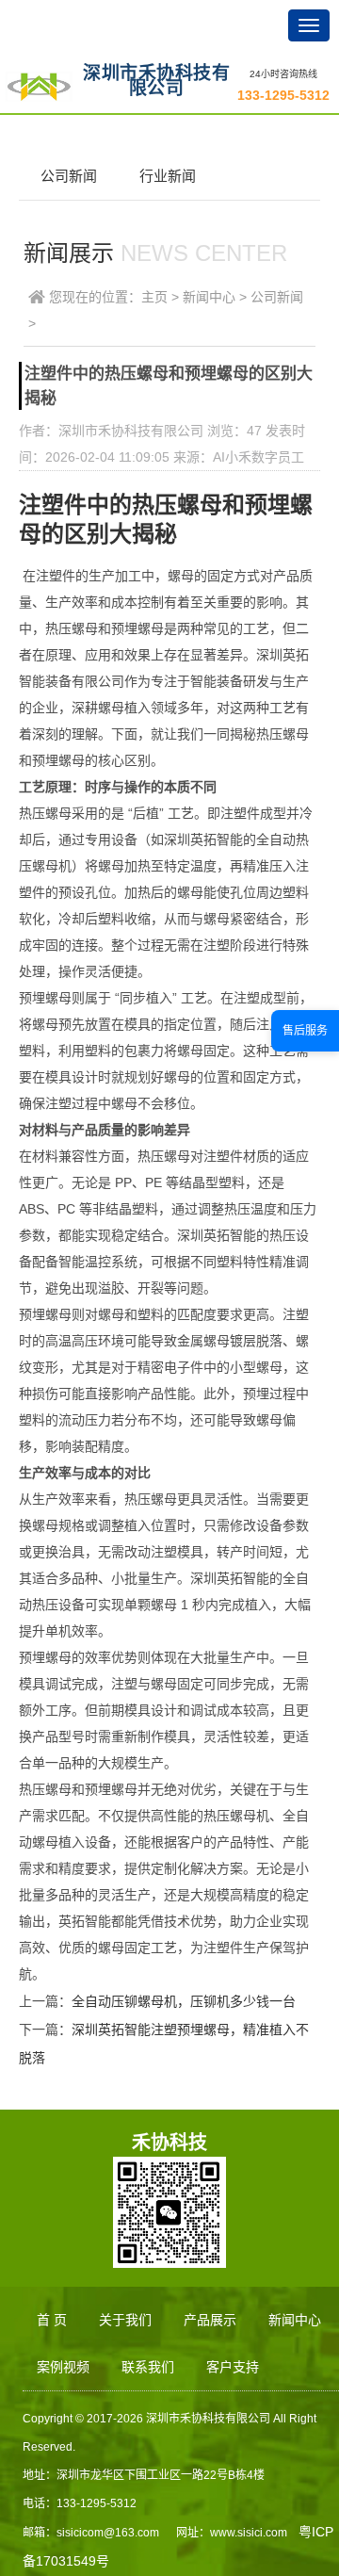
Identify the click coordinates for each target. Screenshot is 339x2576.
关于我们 (125, 2320)
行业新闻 (168, 176)
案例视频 (63, 2367)
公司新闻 (69, 176)
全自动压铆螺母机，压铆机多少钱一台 (184, 2001)
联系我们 (148, 2367)
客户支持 (233, 2367)
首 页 (52, 2320)
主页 (154, 297)
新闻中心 (209, 297)
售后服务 (305, 1031)
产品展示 (210, 2320)
